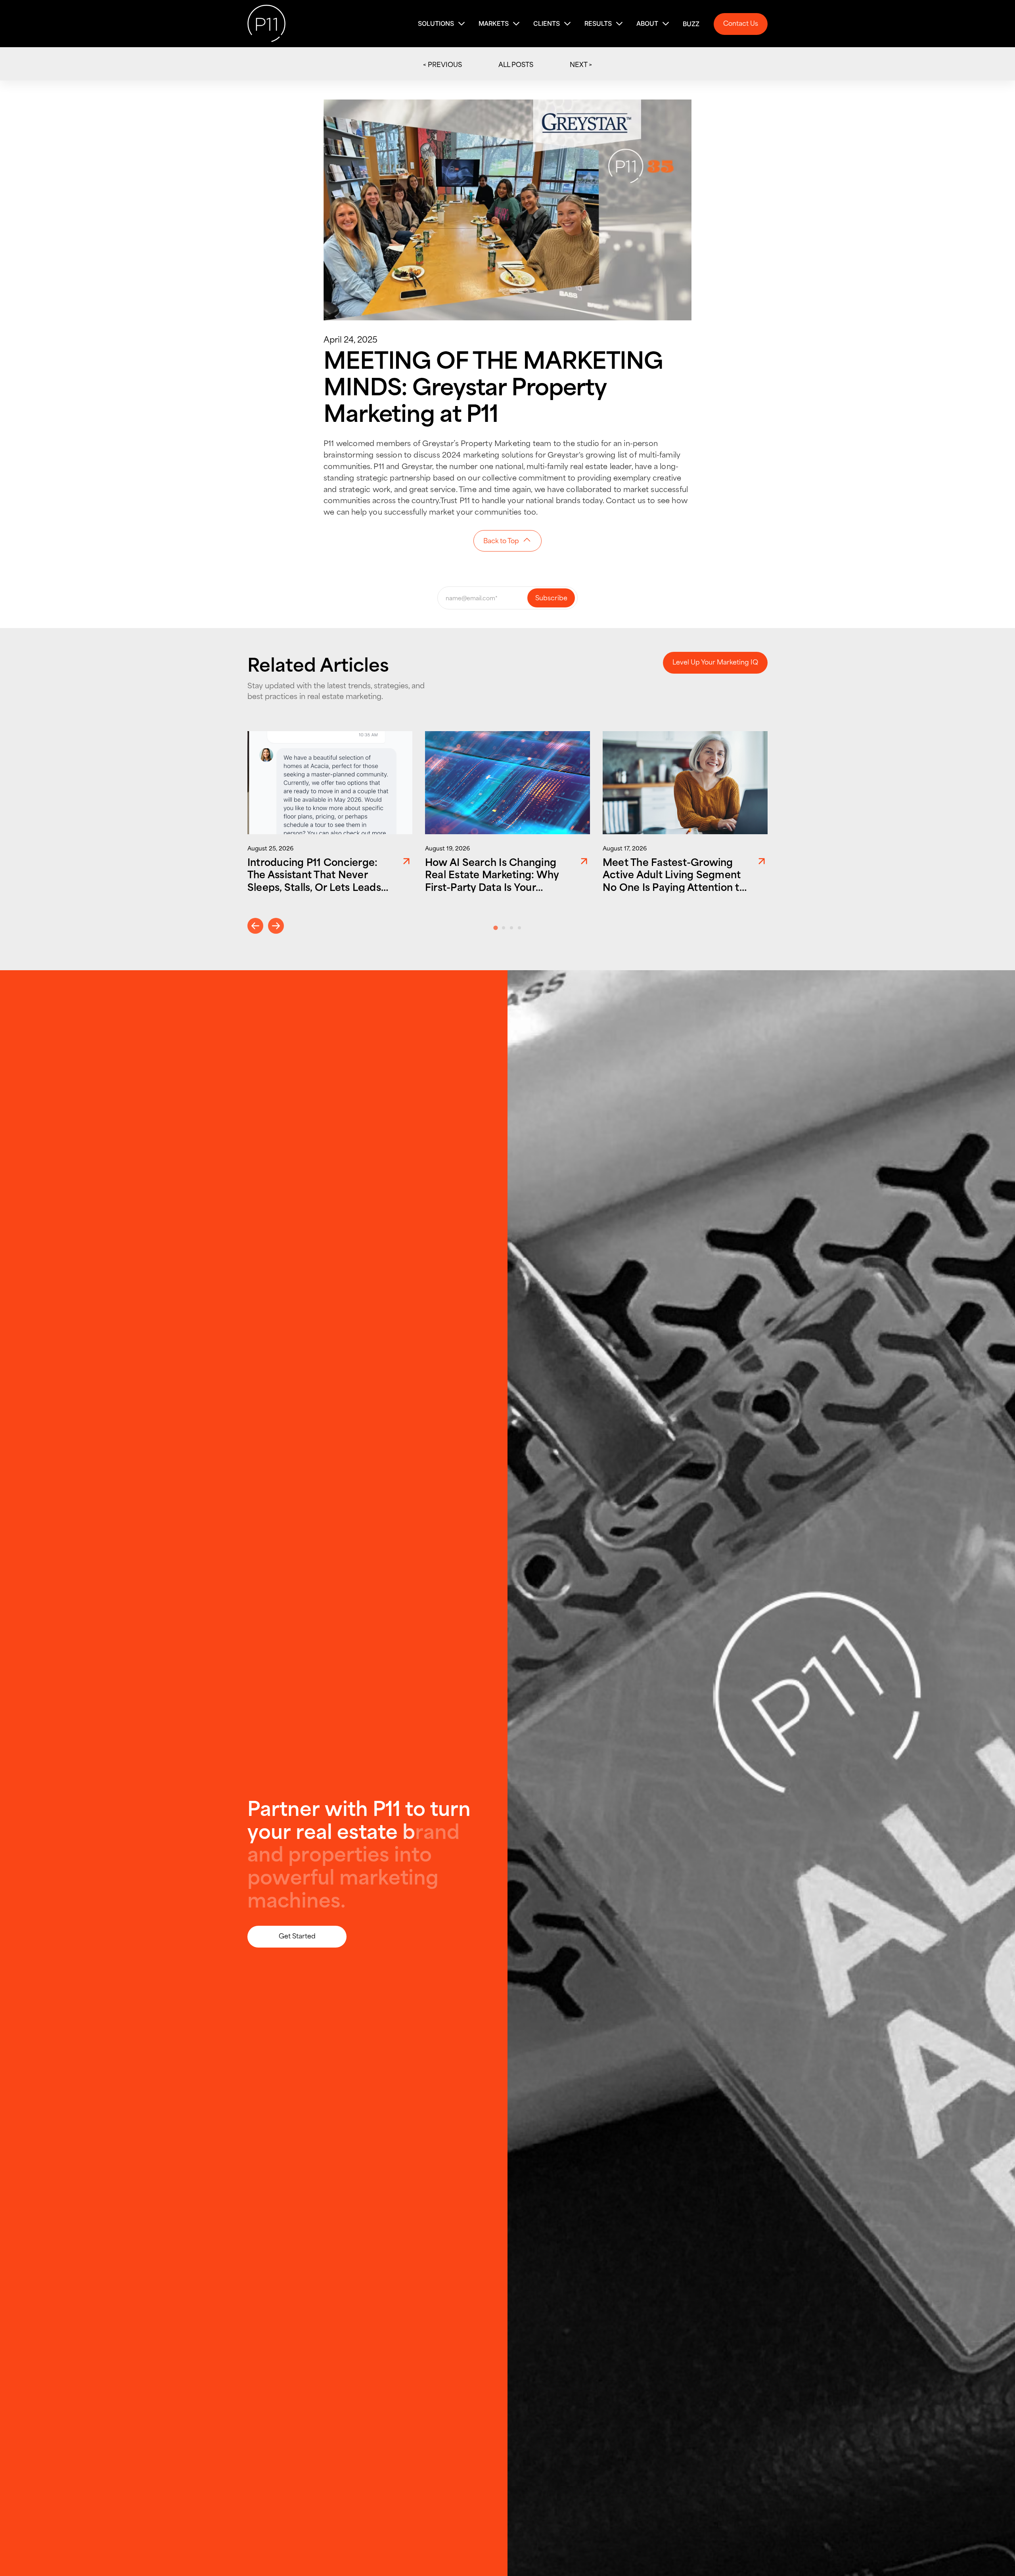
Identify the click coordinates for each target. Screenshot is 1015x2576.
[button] (442, 24)
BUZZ (691, 24)
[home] (266, 24)
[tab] (495, 928)
